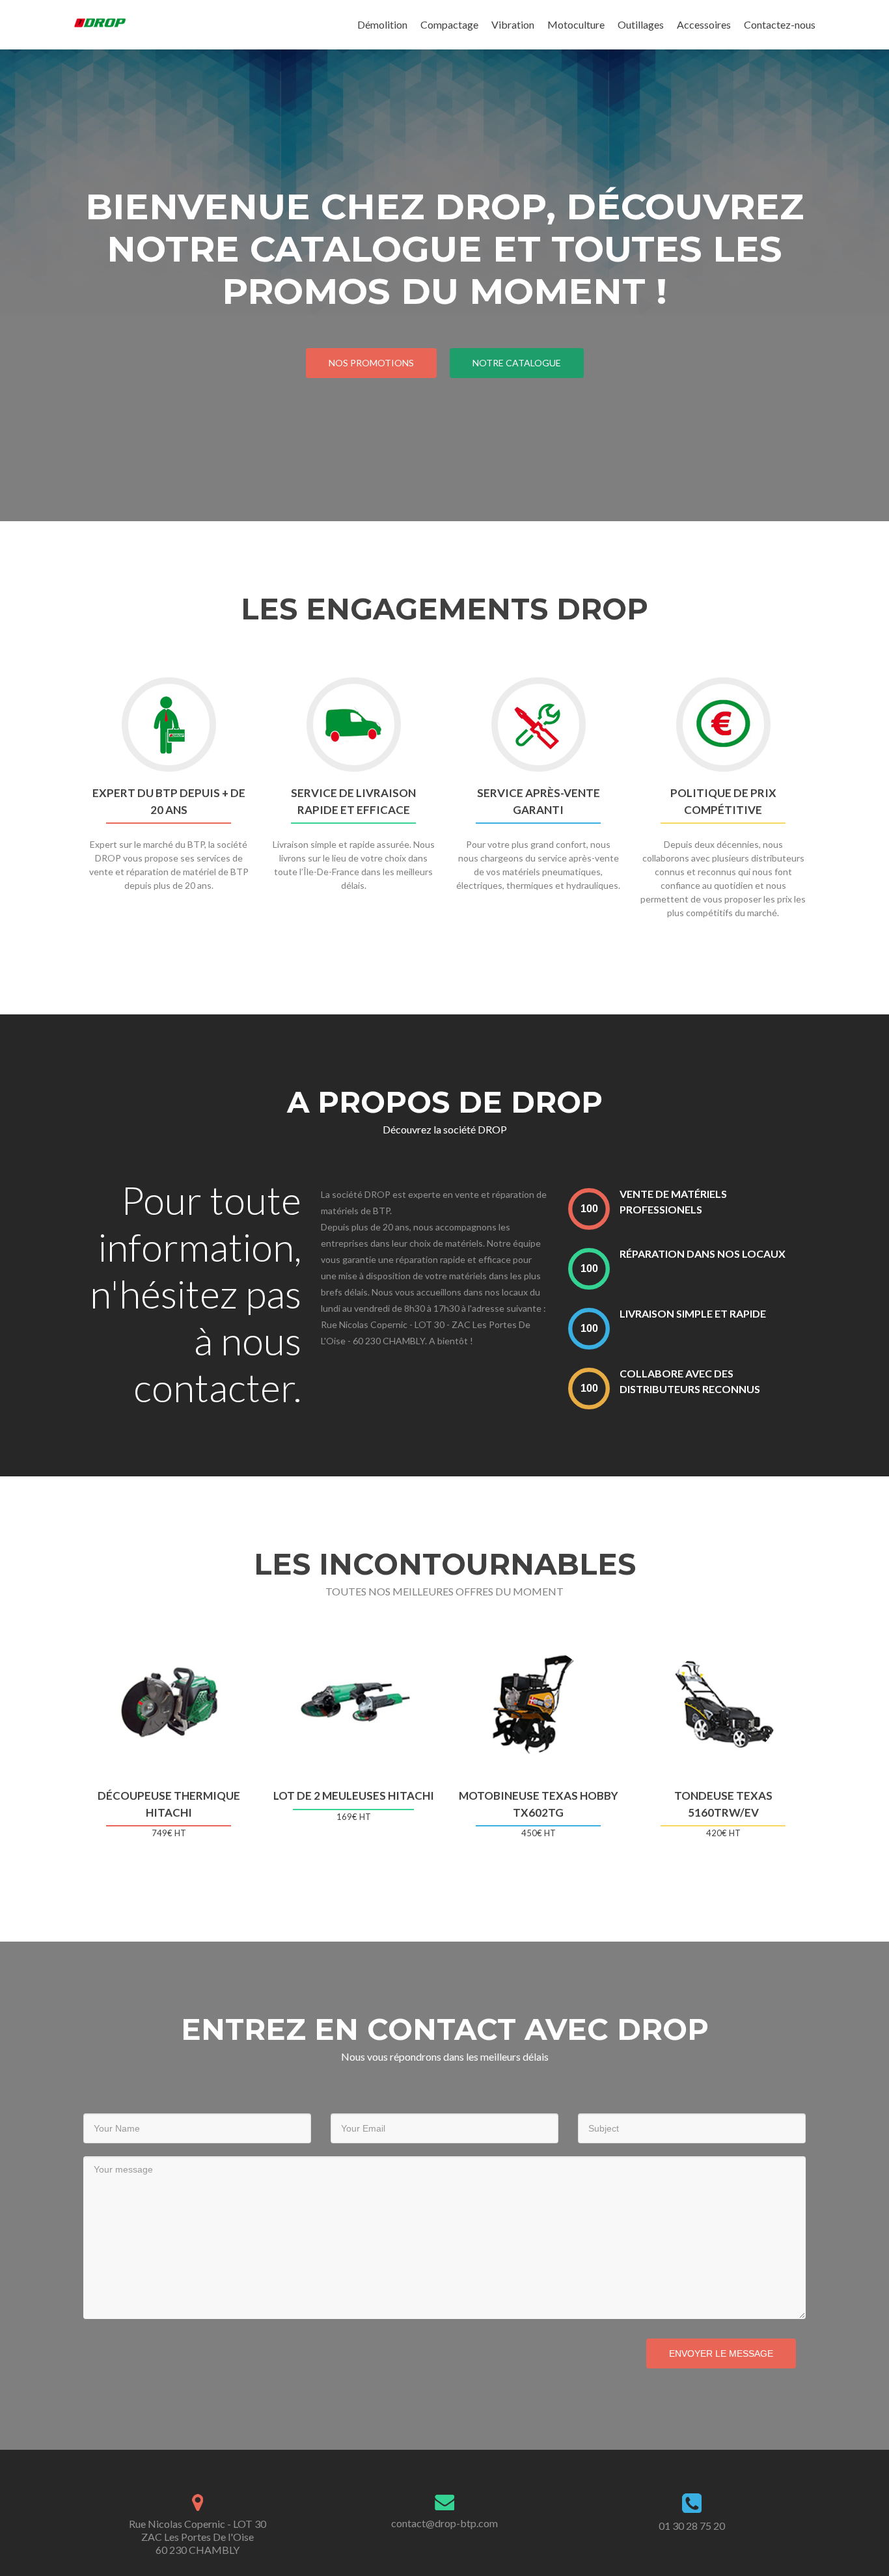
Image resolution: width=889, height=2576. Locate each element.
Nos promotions (371, 363)
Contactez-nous (780, 24)
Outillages (641, 24)
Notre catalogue (517, 363)
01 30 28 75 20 (692, 2526)
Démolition (382, 24)
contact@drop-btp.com (444, 2523)
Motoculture (576, 24)
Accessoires (704, 24)
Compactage (449, 24)
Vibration (513, 24)
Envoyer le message (721, 2353)
